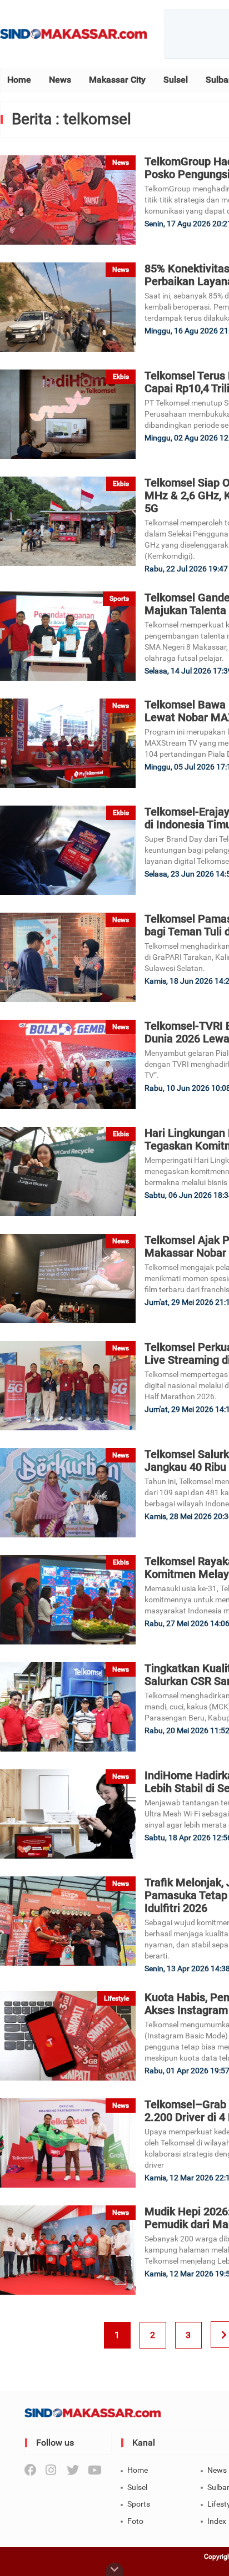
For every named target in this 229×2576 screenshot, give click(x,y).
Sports (139, 2504)
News (60, 80)
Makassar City (117, 80)
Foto (135, 2521)
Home (19, 80)
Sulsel (176, 80)
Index (217, 2521)
